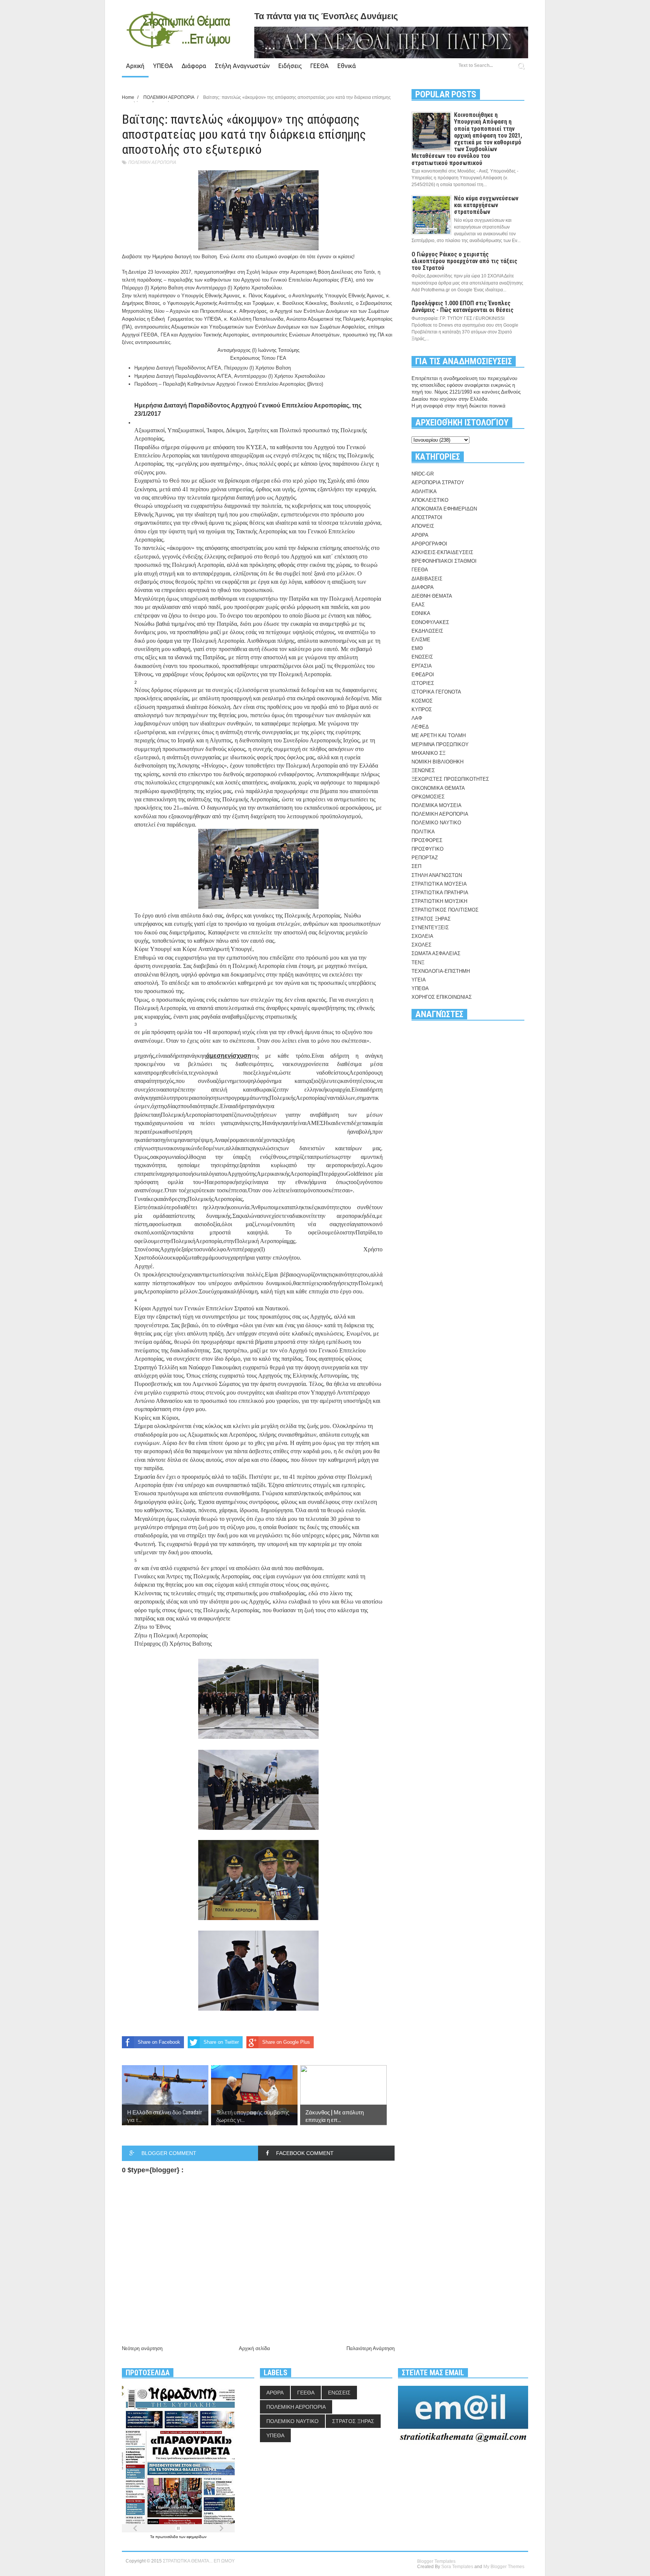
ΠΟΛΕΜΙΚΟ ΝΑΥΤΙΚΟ (436, 823)
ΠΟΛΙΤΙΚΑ (423, 832)
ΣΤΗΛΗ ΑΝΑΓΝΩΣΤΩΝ (437, 875)
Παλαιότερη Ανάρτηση (371, 2348)
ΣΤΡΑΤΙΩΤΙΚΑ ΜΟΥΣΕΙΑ (439, 884)
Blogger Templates (436, 2561)
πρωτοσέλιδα (167, 2537)
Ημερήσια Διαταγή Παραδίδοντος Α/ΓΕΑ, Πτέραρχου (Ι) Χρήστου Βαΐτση (213, 368)
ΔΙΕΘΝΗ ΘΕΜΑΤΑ (432, 596)
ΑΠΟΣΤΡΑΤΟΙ (427, 517)
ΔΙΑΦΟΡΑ (423, 587)
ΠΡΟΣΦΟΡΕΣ (427, 840)
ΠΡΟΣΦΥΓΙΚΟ (428, 849)
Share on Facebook (159, 2042)
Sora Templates (457, 2567)
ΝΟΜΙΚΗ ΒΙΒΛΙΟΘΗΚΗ (437, 762)
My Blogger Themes (504, 2567)
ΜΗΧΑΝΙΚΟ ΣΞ (428, 753)
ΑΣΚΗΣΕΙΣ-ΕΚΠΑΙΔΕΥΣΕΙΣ (442, 552)
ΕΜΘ (417, 648)
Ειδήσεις (290, 66)
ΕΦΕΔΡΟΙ (423, 675)
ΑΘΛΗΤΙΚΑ (424, 491)
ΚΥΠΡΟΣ (422, 709)
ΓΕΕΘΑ (320, 66)
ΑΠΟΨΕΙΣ (423, 526)
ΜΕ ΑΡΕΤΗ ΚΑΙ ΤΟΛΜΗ (439, 735)
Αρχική (135, 66)
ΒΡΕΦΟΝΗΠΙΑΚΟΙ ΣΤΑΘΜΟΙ (444, 561)
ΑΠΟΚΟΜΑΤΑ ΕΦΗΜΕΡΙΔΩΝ (444, 509)
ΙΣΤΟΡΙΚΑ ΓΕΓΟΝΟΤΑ (436, 692)
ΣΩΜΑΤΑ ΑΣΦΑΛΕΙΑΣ (436, 953)
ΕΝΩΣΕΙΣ (422, 657)
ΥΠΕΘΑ (163, 66)
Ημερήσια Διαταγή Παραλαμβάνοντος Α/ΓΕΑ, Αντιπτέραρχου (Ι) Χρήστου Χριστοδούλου (230, 376)
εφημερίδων (197, 2537)
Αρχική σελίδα (254, 2348)
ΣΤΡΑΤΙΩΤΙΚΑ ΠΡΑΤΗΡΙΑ (440, 893)
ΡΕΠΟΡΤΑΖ (425, 858)
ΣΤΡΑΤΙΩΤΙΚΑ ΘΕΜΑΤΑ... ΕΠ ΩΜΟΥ (199, 2561)
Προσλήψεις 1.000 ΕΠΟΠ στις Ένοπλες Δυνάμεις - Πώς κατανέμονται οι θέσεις (462, 307)
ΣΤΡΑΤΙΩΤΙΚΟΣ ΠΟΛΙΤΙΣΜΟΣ (445, 910)
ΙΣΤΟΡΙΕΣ (423, 683)
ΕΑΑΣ (418, 605)
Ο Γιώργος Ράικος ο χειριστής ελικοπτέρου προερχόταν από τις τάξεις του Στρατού (464, 261)
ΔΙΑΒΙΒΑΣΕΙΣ (427, 579)
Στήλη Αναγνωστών (242, 66)
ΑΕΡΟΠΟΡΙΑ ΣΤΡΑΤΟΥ (438, 482)
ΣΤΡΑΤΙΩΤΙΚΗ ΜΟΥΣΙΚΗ (439, 901)
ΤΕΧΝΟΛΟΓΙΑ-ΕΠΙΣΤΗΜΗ (441, 971)
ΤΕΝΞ (418, 962)
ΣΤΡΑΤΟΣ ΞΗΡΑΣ (431, 919)
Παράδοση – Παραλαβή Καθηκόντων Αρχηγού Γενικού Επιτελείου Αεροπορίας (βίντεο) (229, 384)
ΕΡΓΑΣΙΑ (422, 666)
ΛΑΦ (417, 718)
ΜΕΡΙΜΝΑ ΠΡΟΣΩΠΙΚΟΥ (440, 744)
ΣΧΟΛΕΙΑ (422, 936)
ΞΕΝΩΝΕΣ (423, 770)
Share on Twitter (221, 2042)
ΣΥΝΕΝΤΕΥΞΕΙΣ (430, 928)
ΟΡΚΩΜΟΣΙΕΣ (428, 797)
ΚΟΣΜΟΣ (422, 701)
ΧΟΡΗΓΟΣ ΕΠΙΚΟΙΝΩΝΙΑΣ (442, 997)
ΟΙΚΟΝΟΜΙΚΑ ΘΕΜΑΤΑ (438, 788)
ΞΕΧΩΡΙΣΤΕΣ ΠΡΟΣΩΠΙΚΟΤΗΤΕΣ (450, 779)
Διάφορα (194, 66)
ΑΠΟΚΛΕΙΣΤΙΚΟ (430, 500)
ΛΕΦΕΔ (420, 727)
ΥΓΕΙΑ (419, 980)
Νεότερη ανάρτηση (142, 2348)
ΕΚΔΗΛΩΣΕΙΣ (427, 631)
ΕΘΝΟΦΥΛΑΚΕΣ (430, 622)
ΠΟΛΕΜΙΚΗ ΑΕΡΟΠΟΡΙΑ (152, 162)
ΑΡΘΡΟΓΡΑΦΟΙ (429, 544)
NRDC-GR (423, 474)
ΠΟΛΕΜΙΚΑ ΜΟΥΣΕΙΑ (437, 805)
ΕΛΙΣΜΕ (421, 640)
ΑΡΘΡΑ (420, 535)
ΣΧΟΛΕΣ (421, 945)
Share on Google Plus (286, 2042)
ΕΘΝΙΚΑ (421, 613)
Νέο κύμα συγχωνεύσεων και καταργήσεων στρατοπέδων (486, 205)
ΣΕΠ (416, 866)
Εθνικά (347, 66)
